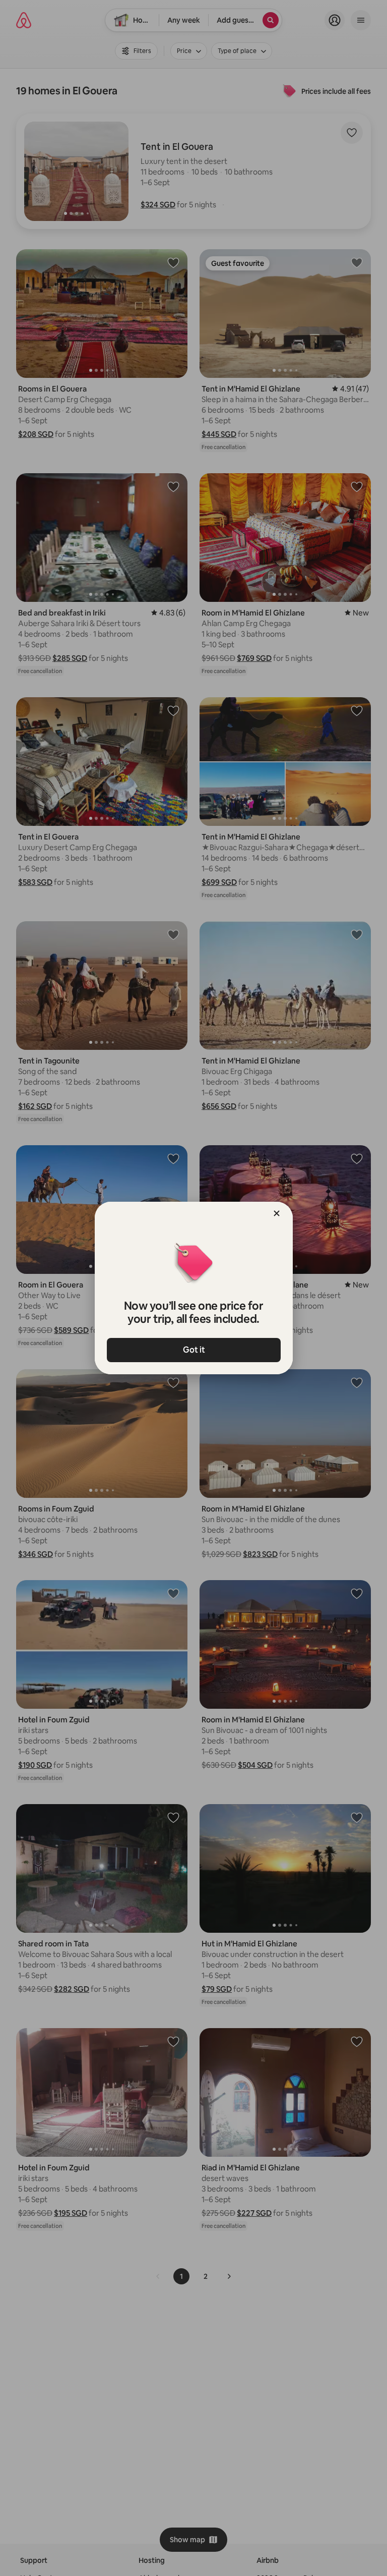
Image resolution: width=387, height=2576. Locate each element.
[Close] (277, 1213)
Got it (193, 1350)
